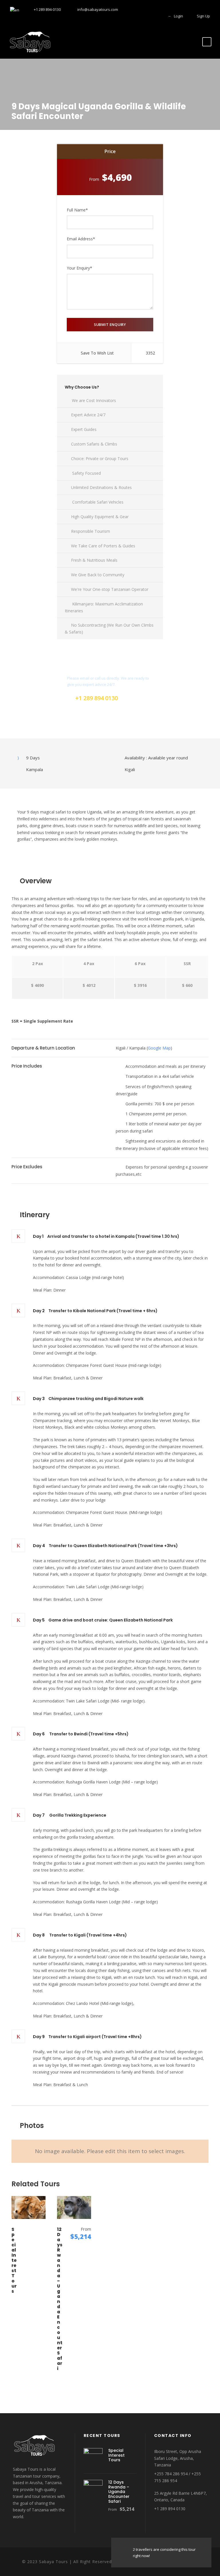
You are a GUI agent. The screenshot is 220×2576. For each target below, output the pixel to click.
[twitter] (148, 16)
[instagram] (158, 16)
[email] (128, 16)
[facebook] (138, 16)
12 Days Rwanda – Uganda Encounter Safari (60, 2299)
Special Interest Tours (14, 2260)
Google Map (159, 1048)
